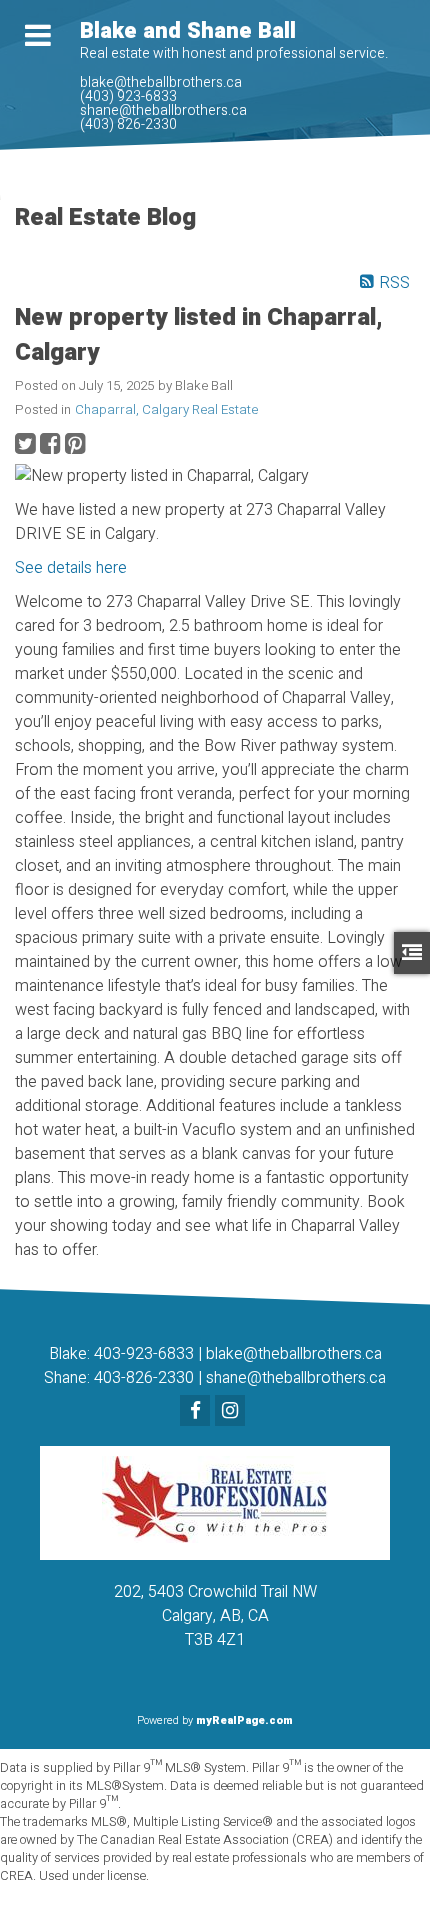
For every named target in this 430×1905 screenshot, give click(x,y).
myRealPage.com (244, 1720)
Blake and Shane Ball (188, 31)
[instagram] (232, 1412)
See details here (71, 568)
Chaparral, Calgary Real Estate (166, 410)
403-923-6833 (144, 1354)
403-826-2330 (144, 1378)
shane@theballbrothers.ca (296, 1378)
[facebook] (197, 1412)
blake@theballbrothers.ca (294, 1354)
